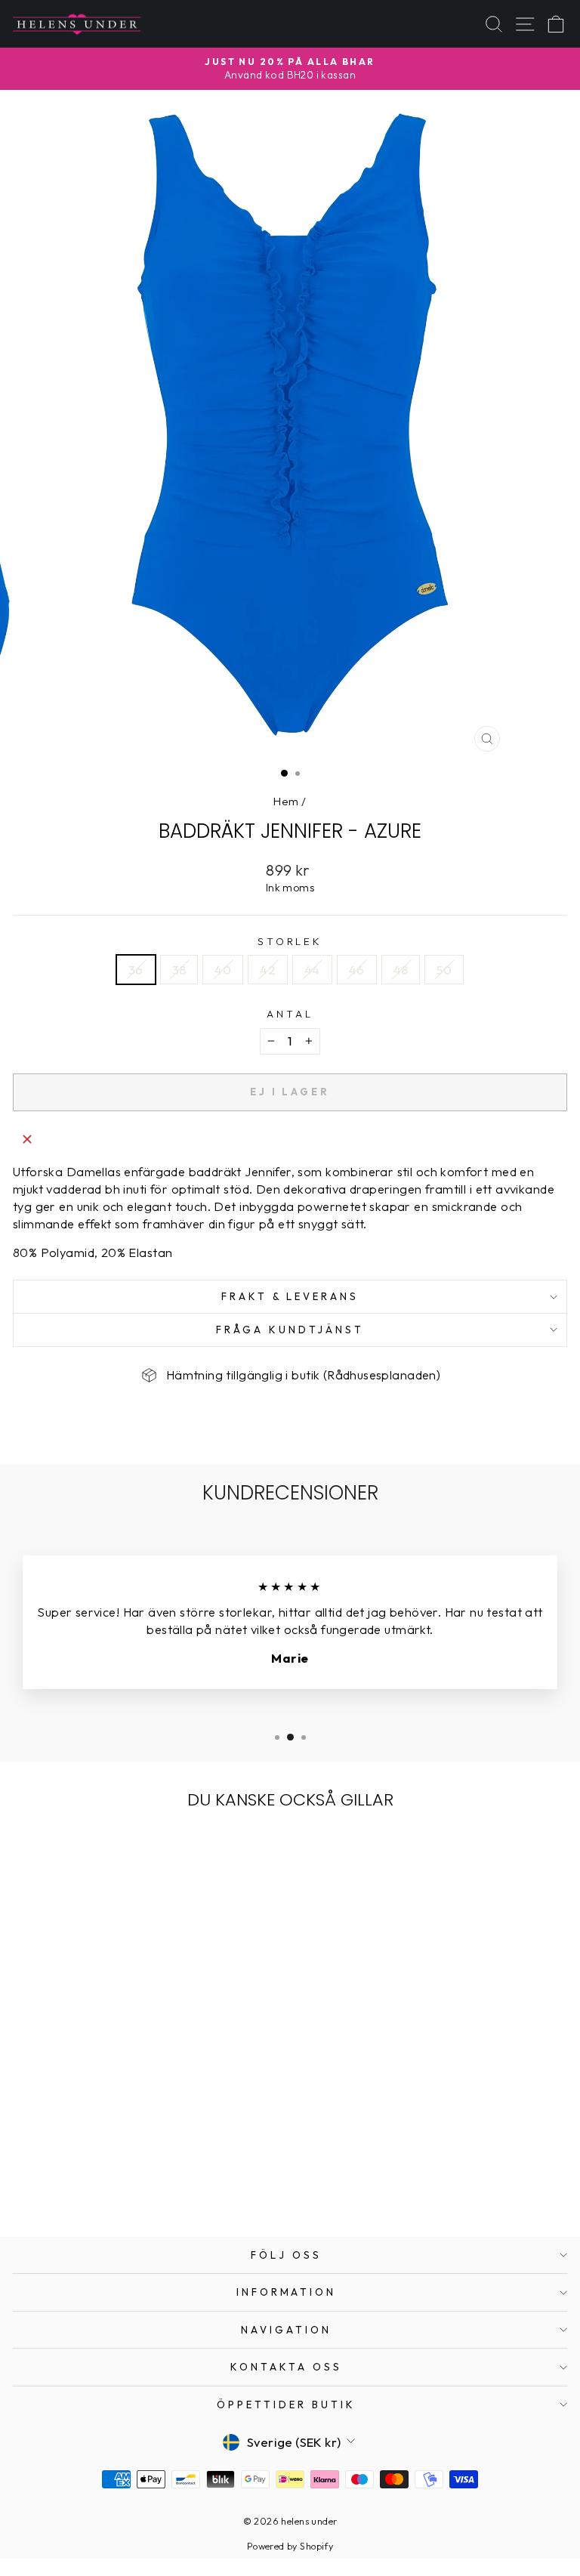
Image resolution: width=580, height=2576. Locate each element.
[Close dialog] (564, 1169)
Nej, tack (435, 1399)
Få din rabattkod (435, 1362)
